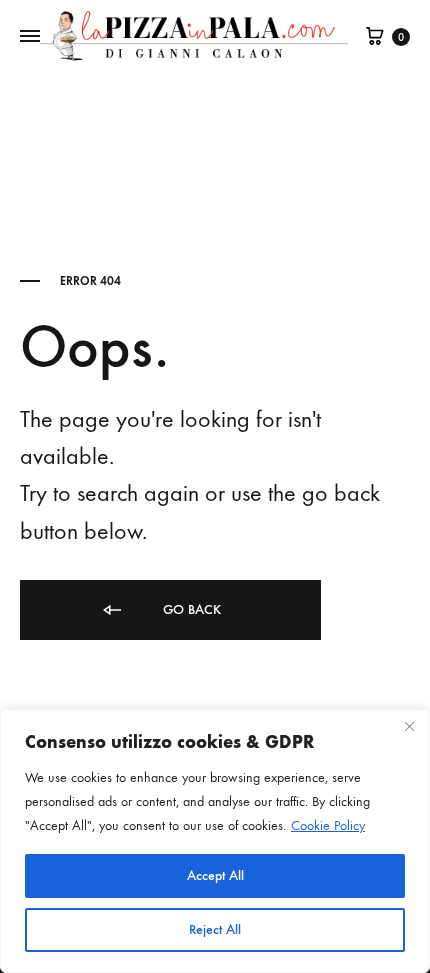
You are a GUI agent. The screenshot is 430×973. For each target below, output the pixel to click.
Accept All (215, 875)
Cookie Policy (328, 825)
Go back (190, 609)
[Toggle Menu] (30, 37)
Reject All (215, 929)
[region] (215, 841)
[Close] (409, 726)
